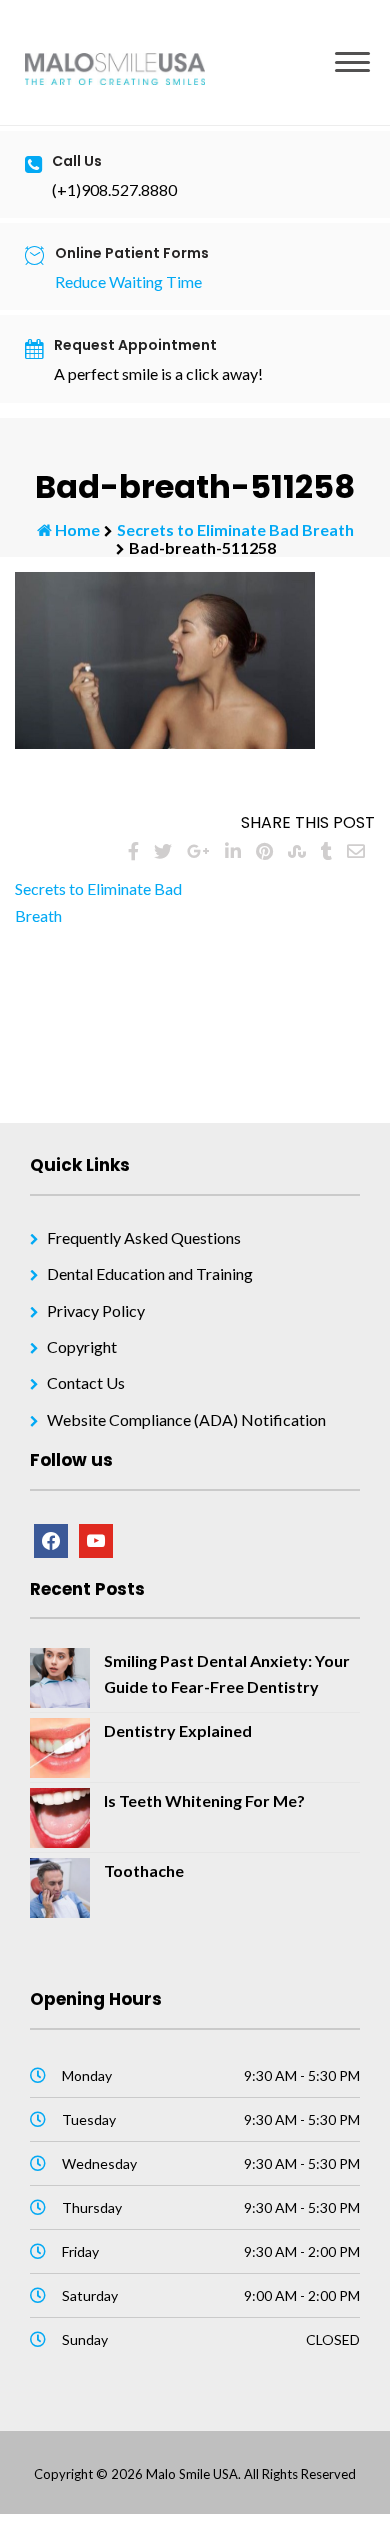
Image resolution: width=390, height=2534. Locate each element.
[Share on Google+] (198, 851)
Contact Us (86, 1382)
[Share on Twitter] (163, 851)
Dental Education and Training (150, 1273)
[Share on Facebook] (133, 851)
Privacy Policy (96, 1310)
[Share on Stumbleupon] (297, 851)
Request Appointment (135, 345)
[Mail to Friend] (356, 851)
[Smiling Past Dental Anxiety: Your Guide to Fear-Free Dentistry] (60, 1675)
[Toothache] (60, 1885)
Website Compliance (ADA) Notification (186, 1419)
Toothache (144, 1870)
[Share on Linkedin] (233, 851)
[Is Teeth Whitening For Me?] (60, 1815)
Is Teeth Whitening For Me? (204, 1800)
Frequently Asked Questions (144, 1237)
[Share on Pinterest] (264, 851)
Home (77, 529)
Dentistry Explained (178, 1730)
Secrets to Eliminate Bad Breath (235, 529)
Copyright (82, 1346)
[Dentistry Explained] (60, 1745)
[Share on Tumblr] (326, 851)
